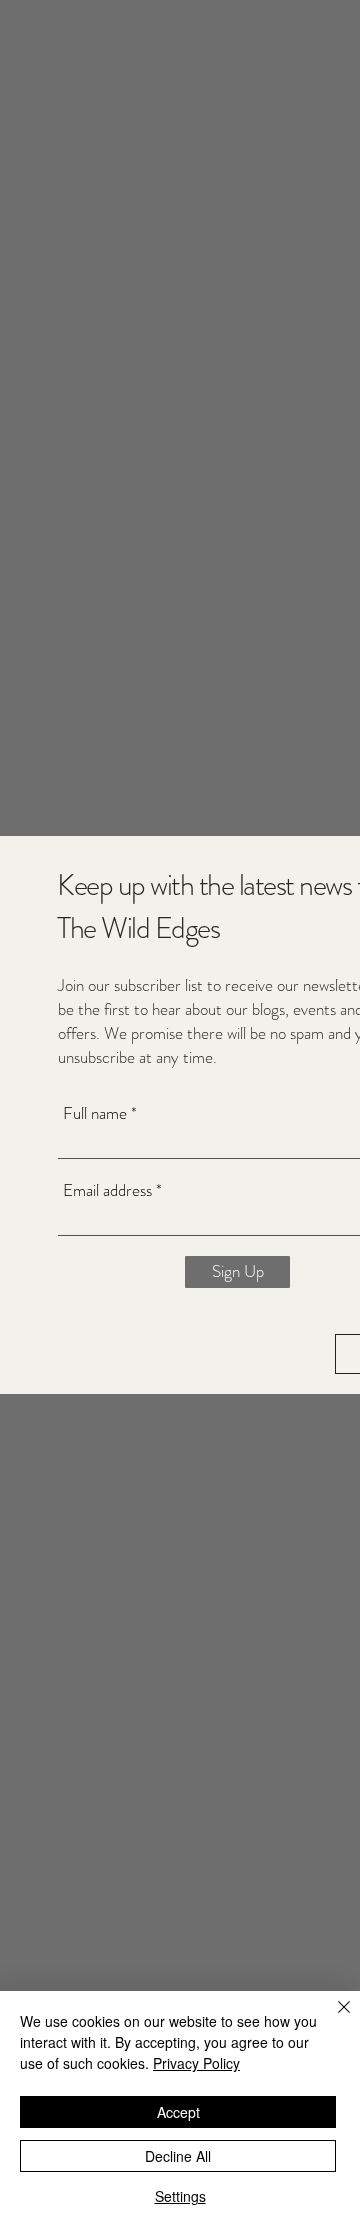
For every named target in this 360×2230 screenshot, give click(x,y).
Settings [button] (180, 2196)
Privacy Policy (196, 2063)
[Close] (332, 2019)
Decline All (178, 2156)
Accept (178, 2112)
